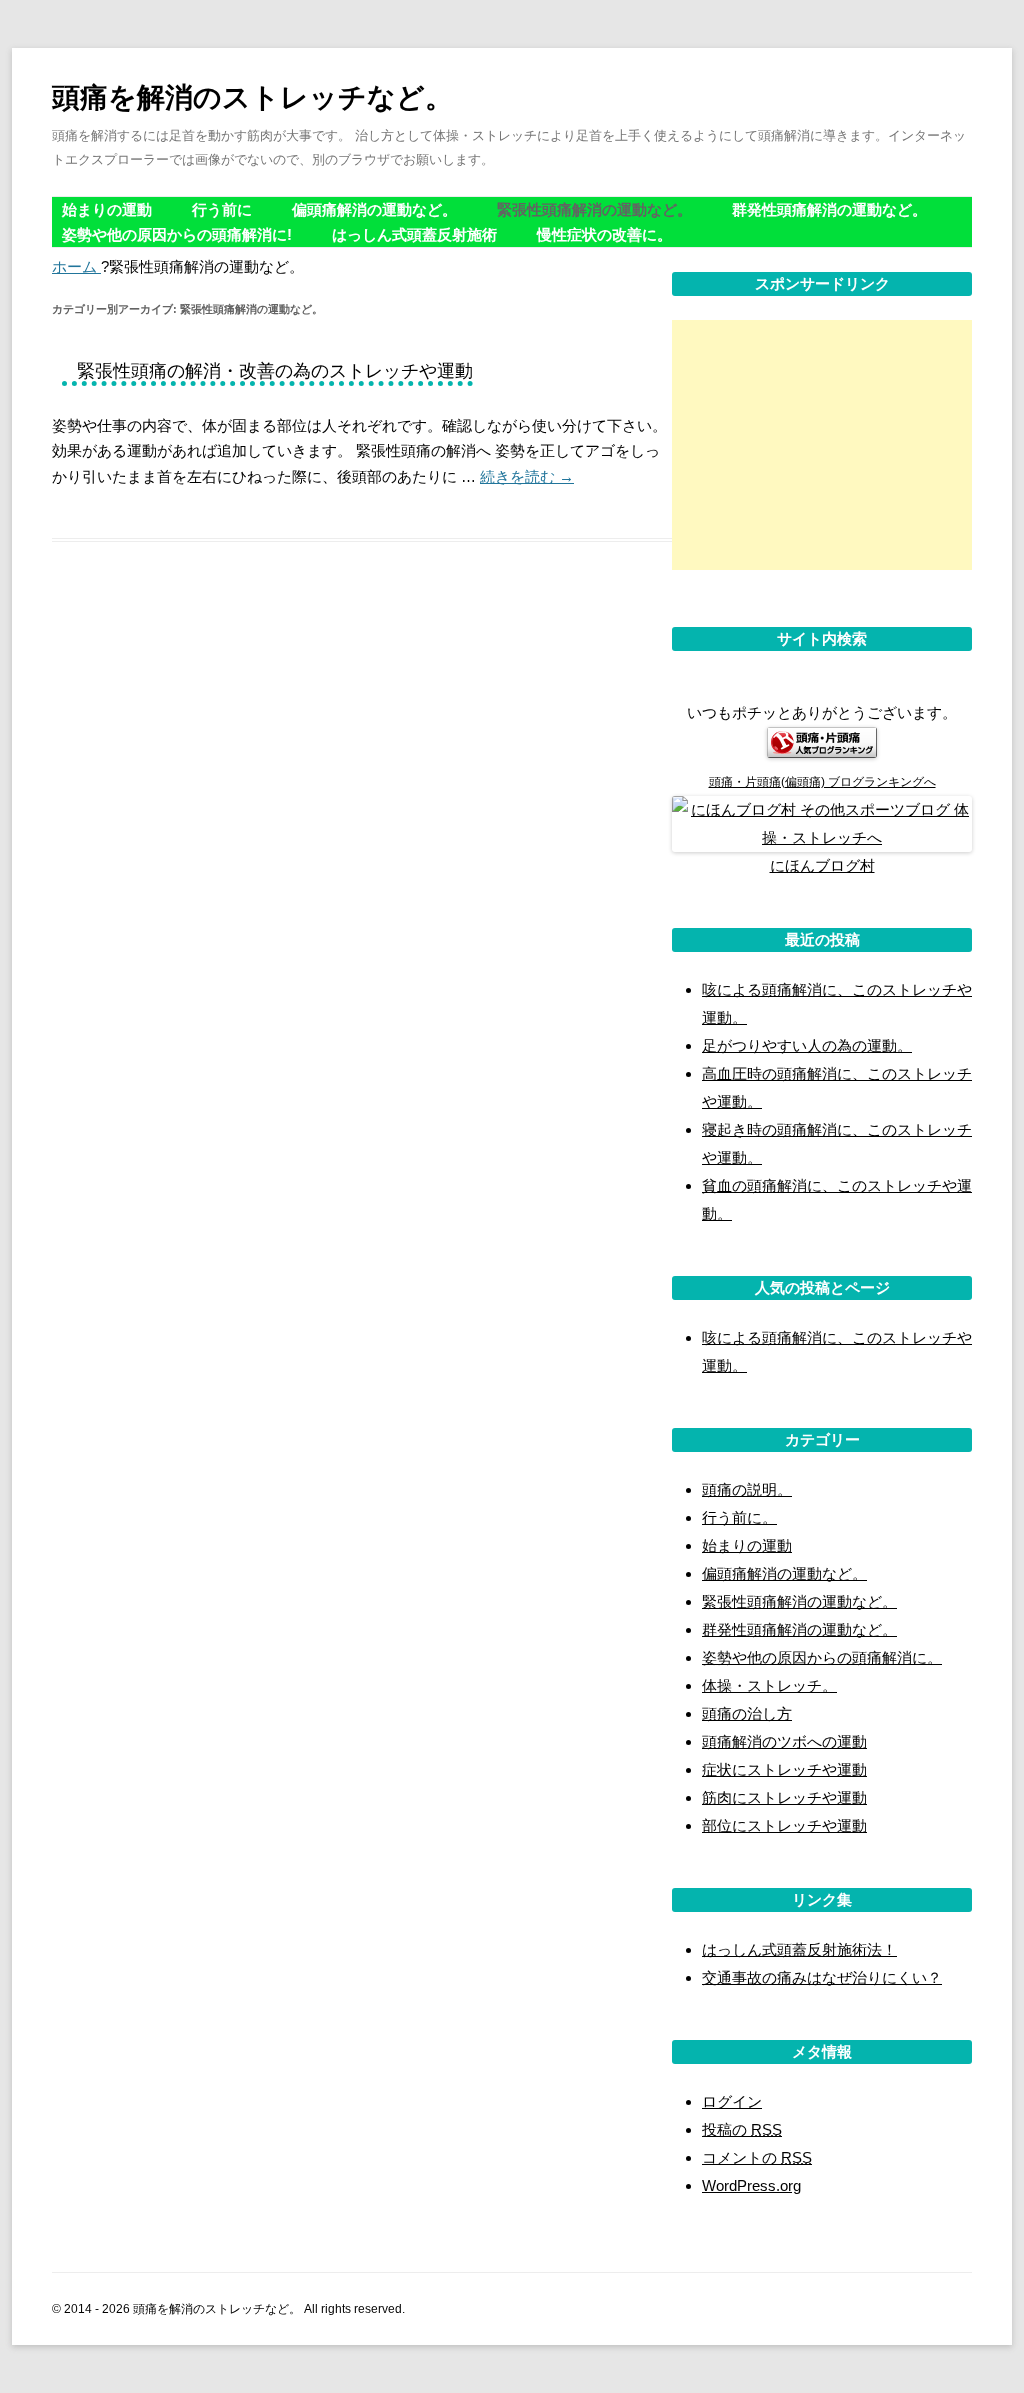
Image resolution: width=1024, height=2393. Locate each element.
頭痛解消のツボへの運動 (784, 1741)
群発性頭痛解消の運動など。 (829, 209)
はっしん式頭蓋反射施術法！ (799, 1949)
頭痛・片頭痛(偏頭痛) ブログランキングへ (822, 782)
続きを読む (527, 476)
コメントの (757, 2157)
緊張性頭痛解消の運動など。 (594, 209)
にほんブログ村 (822, 865)
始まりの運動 (107, 209)
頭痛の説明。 (747, 1489)
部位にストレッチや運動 (784, 1825)
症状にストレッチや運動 (784, 1769)
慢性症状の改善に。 (604, 234)
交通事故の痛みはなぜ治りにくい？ (822, 1977)
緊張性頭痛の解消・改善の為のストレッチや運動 (275, 371)
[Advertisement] (822, 445)
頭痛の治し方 (747, 1713)
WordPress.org (751, 2185)
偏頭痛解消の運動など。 (374, 209)
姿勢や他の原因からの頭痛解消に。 (822, 1657)
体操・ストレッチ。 (769, 1685)
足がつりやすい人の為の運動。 (807, 1045)
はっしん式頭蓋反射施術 (414, 234)
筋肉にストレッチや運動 (784, 1797)
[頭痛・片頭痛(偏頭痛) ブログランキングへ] (822, 752)
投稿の (742, 2129)
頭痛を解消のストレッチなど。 (252, 97)
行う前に (222, 209)
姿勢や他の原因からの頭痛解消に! (177, 234)
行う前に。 (739, 1517)
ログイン (732, 2101)
